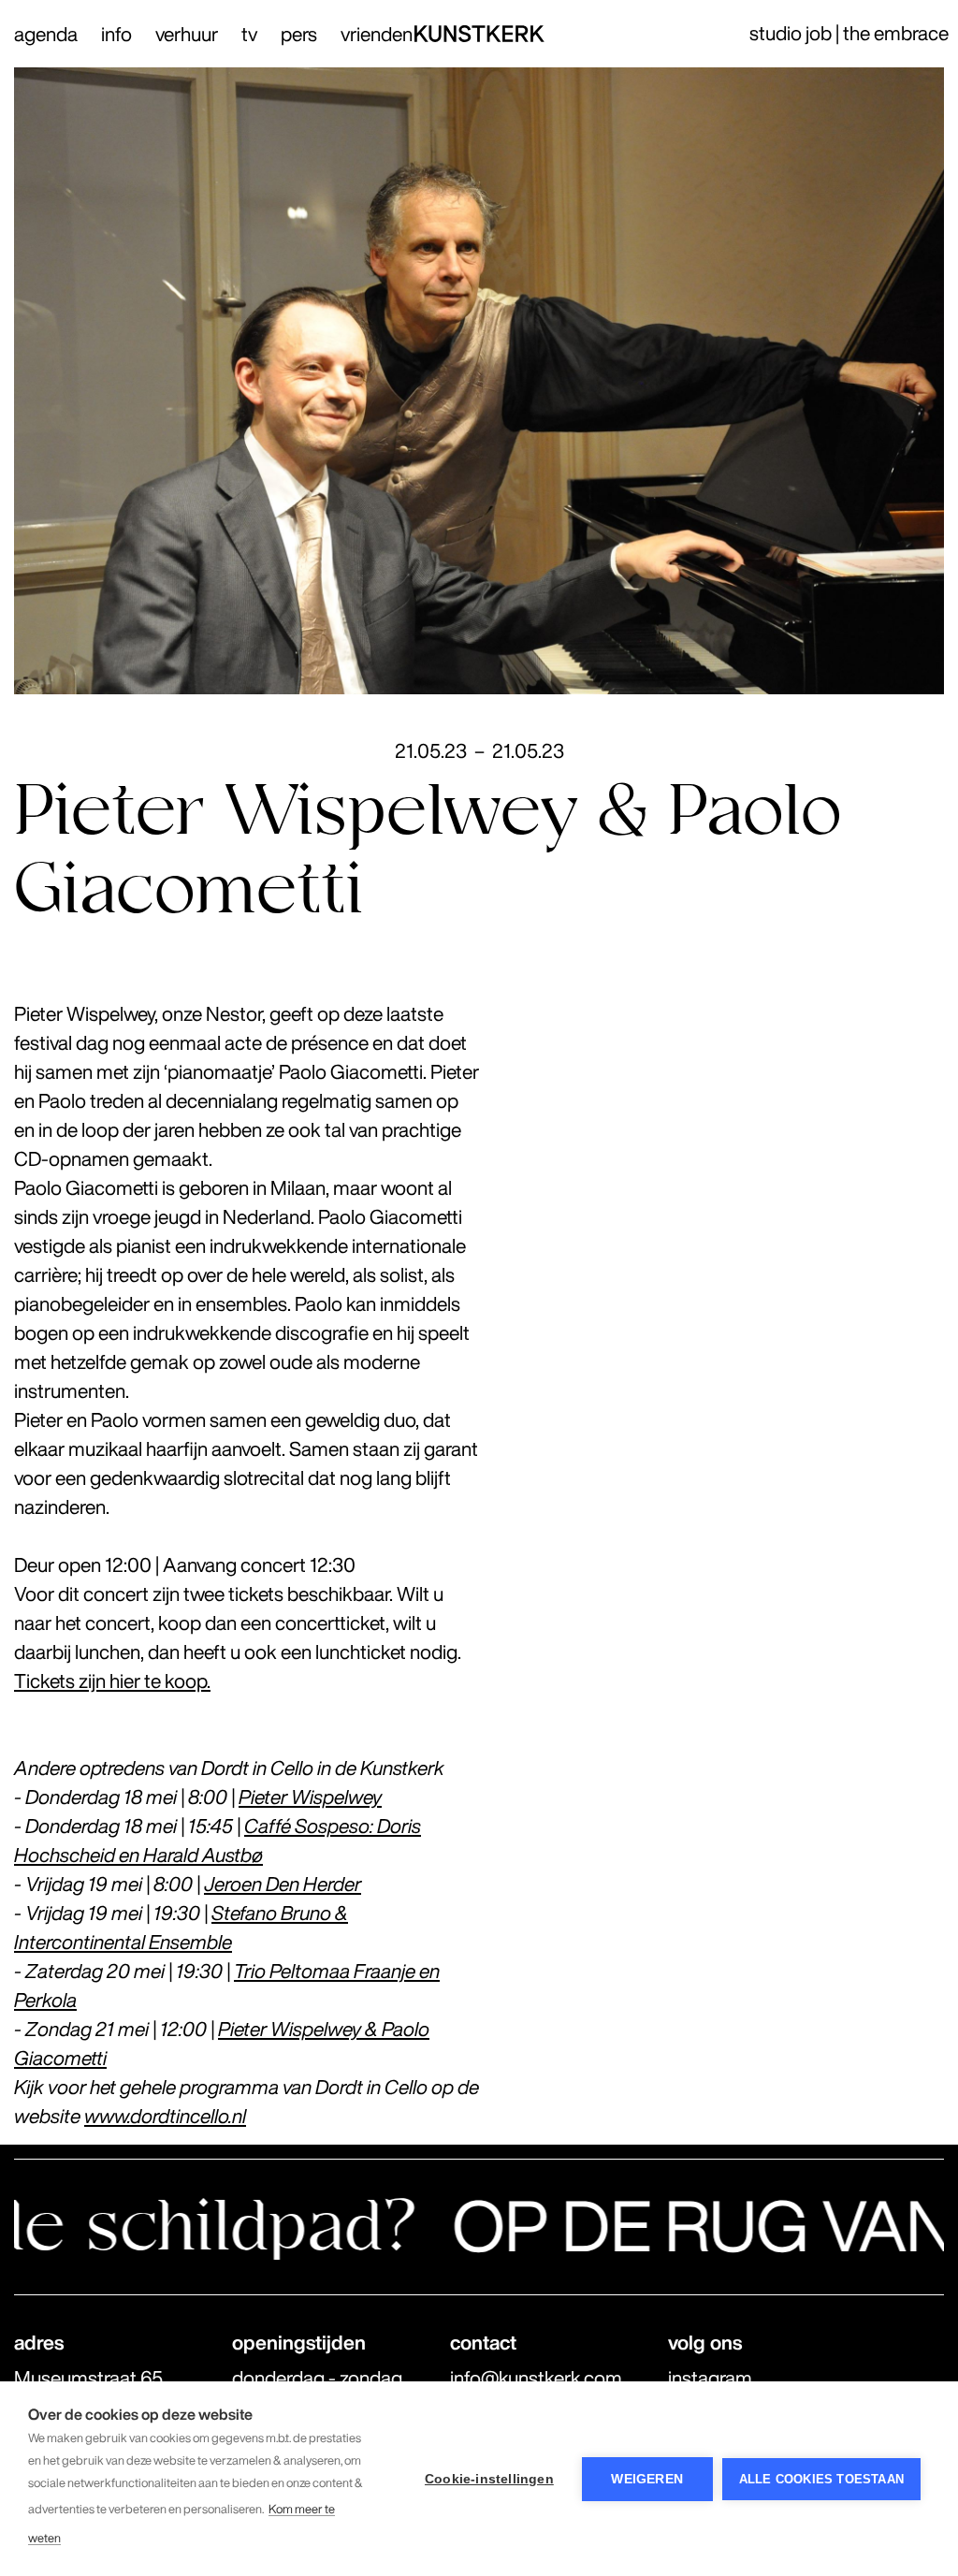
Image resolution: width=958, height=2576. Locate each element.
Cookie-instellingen (489, 2479)
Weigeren (647, 2479)
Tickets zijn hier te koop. (112, 1681)
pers (299, 34)
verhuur (187, 34)
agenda (46, 34)
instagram (710, 2378)
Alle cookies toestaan (821, 2479)
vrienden (377, 34)
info (116, 34)
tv (249, 34)
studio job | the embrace (849, 33)
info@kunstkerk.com (536, 2378)
